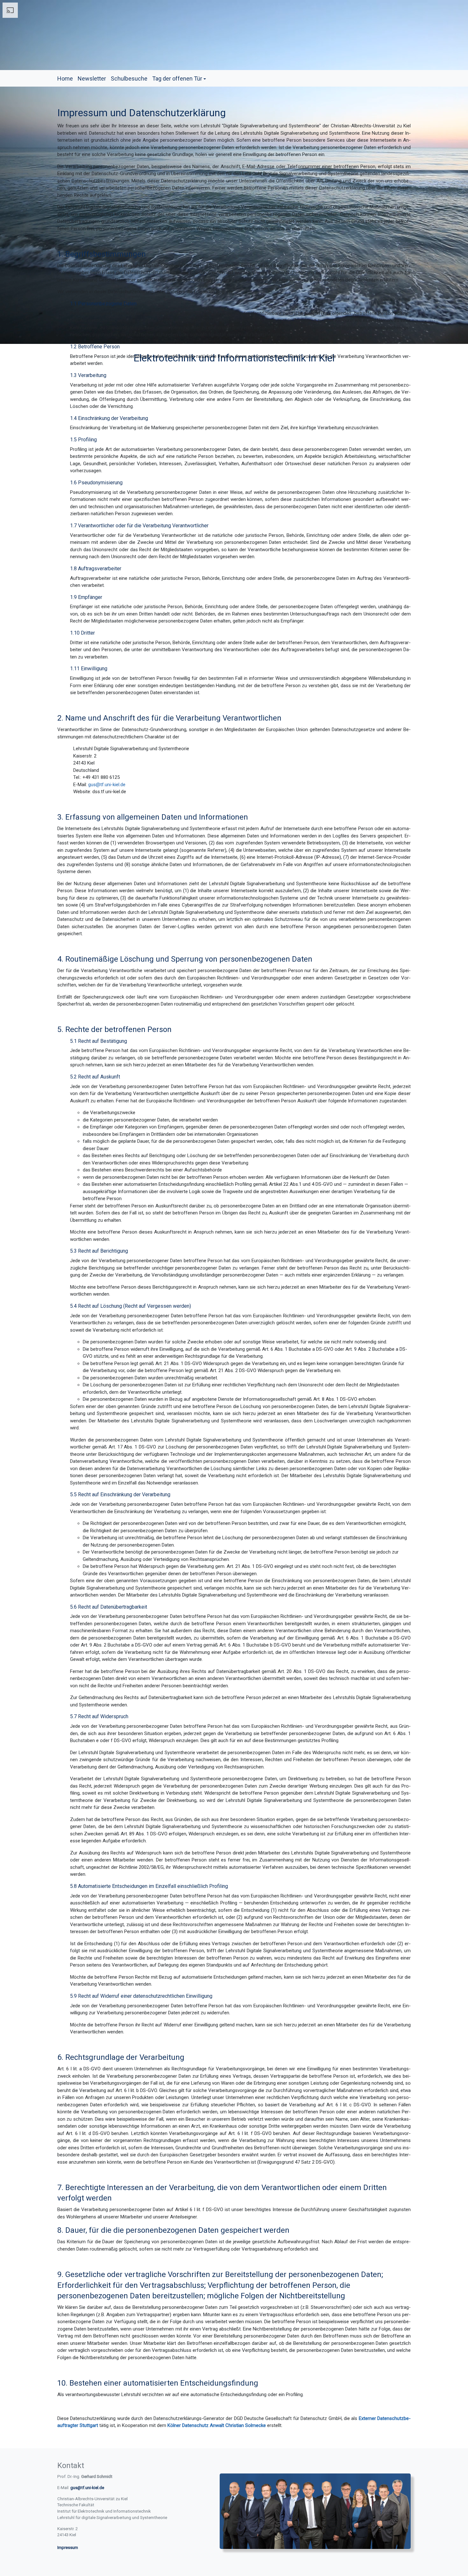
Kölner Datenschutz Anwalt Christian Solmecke (217, 2425)
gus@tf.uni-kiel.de (107, 785)
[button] (179, 78)
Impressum (68, 2548)
